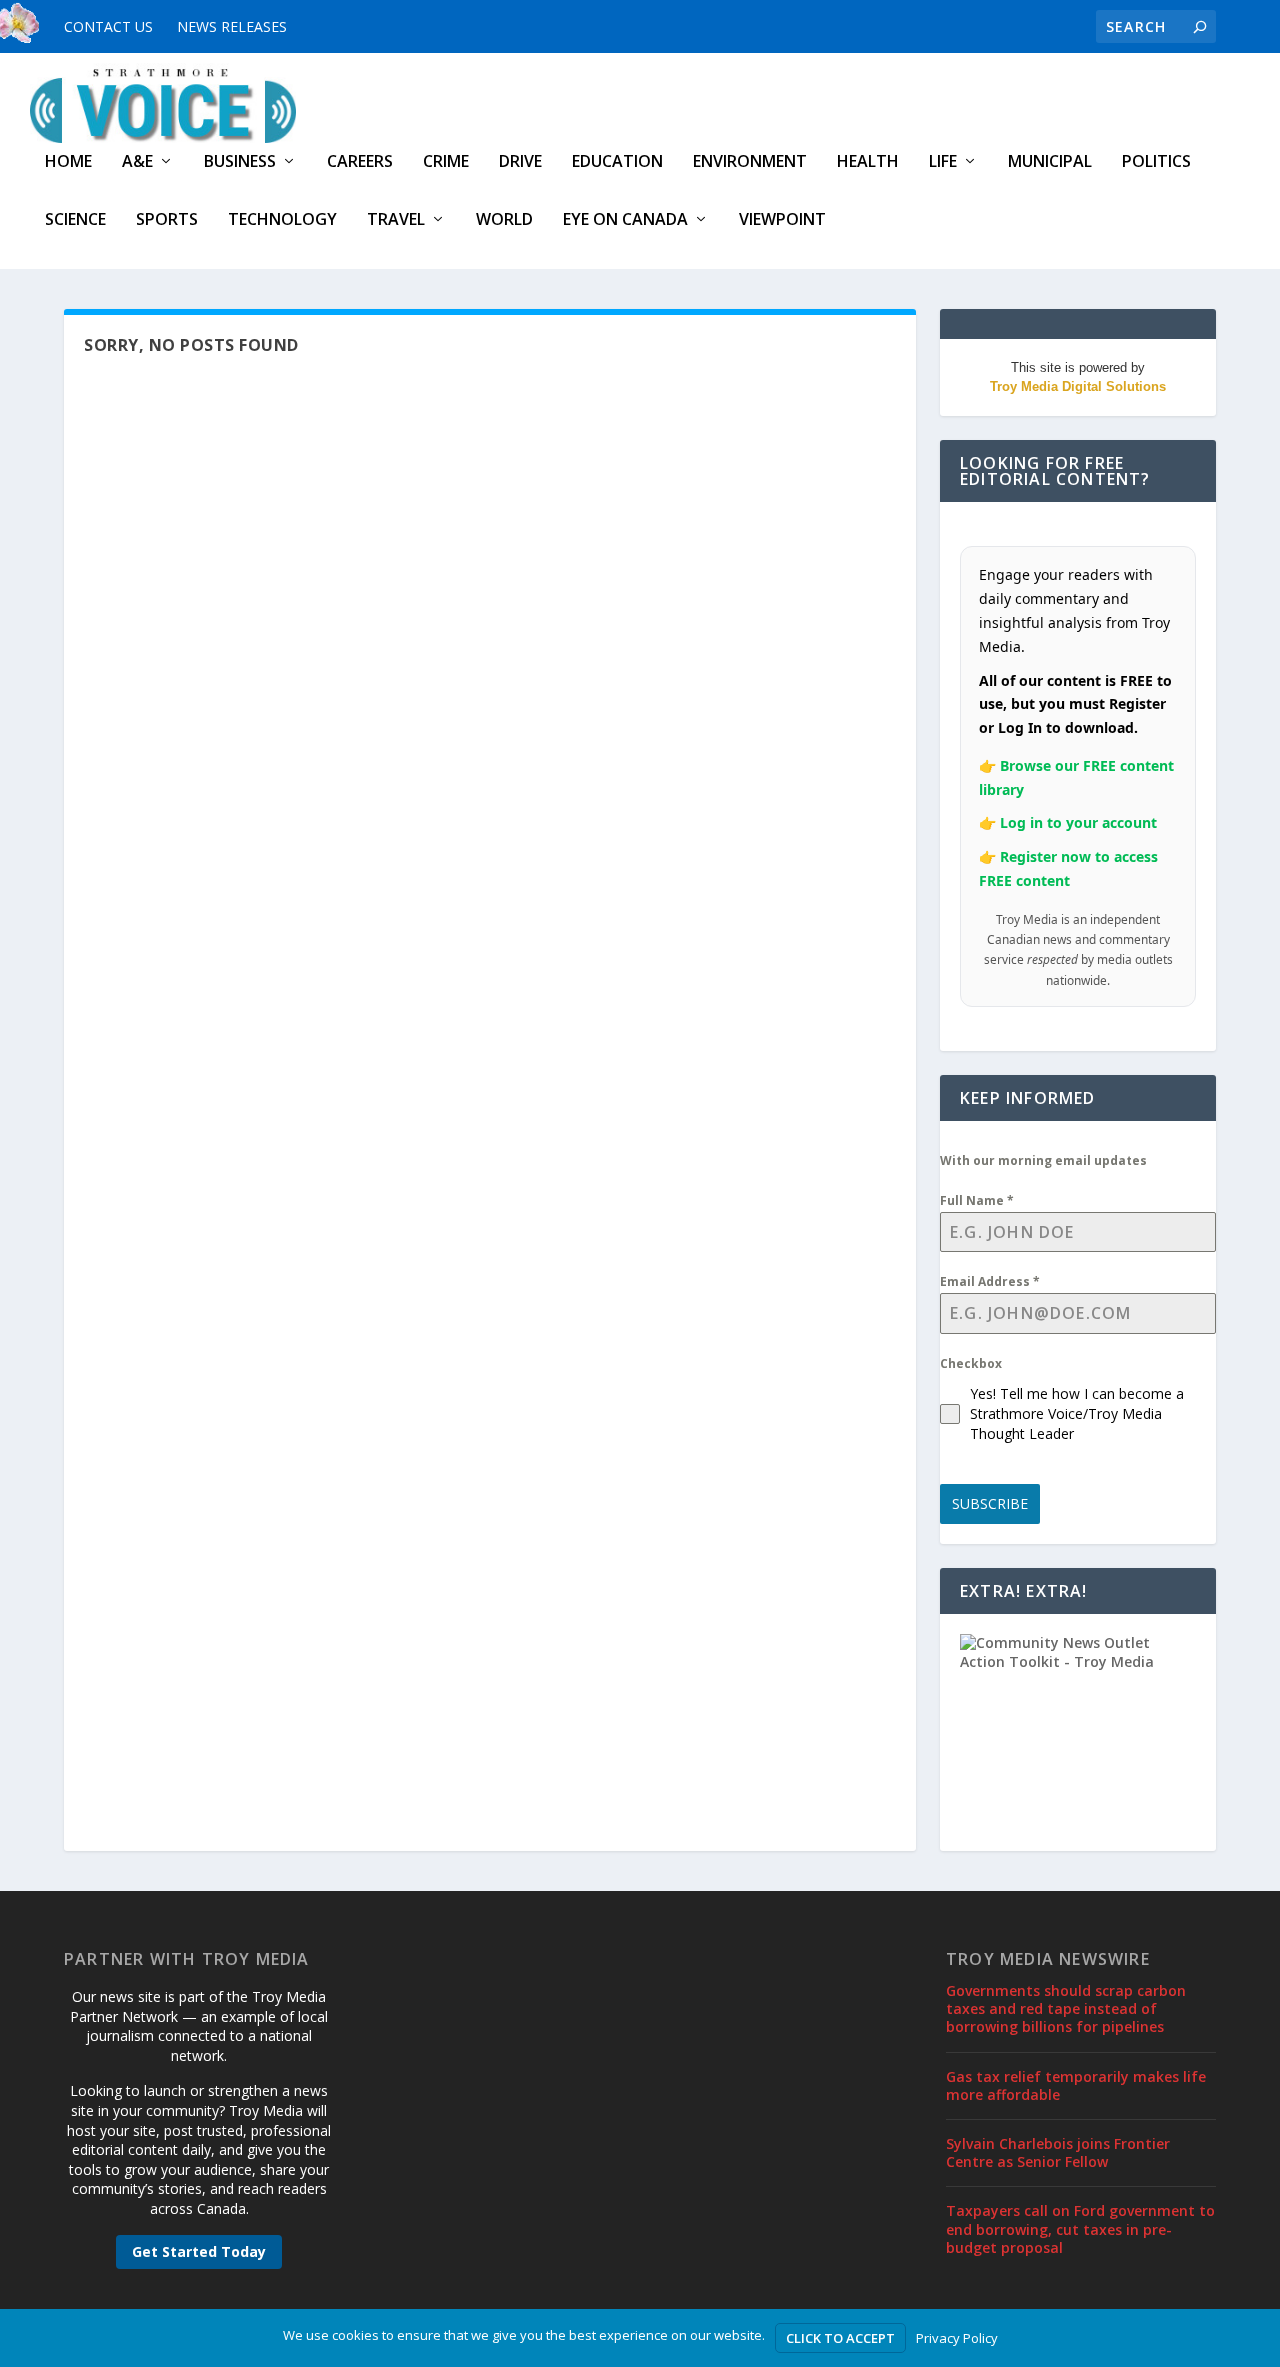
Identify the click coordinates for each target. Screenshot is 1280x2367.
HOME (68, 162)
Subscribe (990, 1503)
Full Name (977, 1200)
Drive (520, 162)
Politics (1156, 162)
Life (943, 162)
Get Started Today (199, 2251)
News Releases (232, 26)
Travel (396, 220)
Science (75, 220)
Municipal (1050, 162)
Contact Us (108, 26)
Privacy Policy (957, 2338)
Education (617, 162)
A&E (137, 162)
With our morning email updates (1043, 1160)
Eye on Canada (625, 220)
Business (240, 162)
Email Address (990, 1281)
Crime (446, 162)
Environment (750, 162)
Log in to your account (1078, 822)
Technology (282, 220)
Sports (167, 220)
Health (868, 162)
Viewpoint (782, 220)
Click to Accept (840, 2338)
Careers (360, 162)
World (504, 220)
